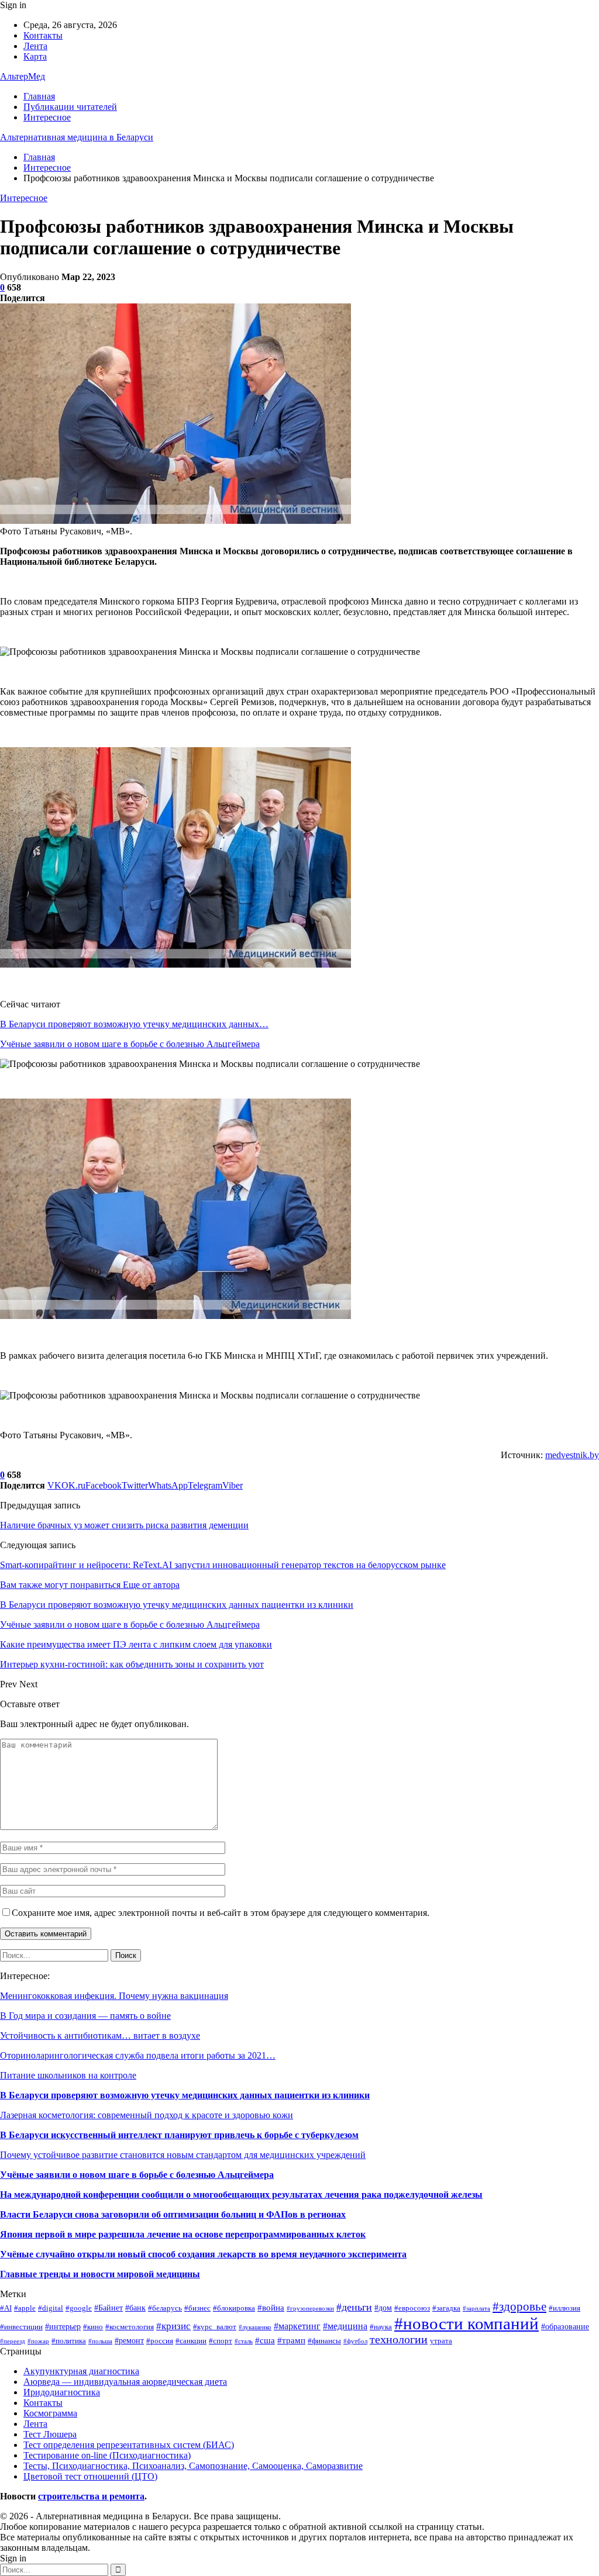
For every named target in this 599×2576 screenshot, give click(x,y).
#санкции (191, 2341)
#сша (265, 2340)
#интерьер (63, 2326)
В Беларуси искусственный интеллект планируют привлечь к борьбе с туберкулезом (179, 2135)
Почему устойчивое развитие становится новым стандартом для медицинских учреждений (183, 2155)
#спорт (221, 2341)
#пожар (38, 2341)
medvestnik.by (572, 1455)
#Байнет (109, 2308)
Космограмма (50, 2413)
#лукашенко (255, 2327)
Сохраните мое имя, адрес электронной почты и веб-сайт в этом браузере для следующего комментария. (221, 1913)
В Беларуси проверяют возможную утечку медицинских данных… (134, 1024)
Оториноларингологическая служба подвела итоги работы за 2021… (138, 2055)
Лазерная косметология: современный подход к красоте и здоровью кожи (147, 2115)
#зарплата (476, 2309)
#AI (6, 2308)
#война (271, 2307)
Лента (35, 46)
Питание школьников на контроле (68, 2075)
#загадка (446, 2308)
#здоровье (519, 2306)
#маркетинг (297, 2326)
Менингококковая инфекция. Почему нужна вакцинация (114, 1996)
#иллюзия (564, 2308)
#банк (135, 2308)
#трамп (291, 2340)
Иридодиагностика (62, 2392)
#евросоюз (412, 2308)
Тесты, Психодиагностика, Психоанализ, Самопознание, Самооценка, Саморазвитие (193, 2466)
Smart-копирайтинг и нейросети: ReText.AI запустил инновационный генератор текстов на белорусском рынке (223, 1565)
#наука (381, 2327)
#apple (25, 2308)
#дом (383, 2308)
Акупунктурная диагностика (81, 2371)
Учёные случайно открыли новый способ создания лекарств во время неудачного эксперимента (203, 2254)
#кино (93, 2327)
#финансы (324, 2341)
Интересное (47, 117)
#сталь (244, 2341)
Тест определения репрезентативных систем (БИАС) (129, 2445)
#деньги (354, 2307)
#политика (69, 2341)
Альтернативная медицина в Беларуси (77, 137)
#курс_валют (215, 2327)
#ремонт (129, 2340)
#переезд (13, 2341)
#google (79, 2308)
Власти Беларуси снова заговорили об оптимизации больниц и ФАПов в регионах (173, 2214)
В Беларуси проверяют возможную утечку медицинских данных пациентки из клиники (185, 2095)
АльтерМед (23, 76)
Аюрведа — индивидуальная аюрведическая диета (125, 2382)
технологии (399, 2340)
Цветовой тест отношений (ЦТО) (90, 2476)
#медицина (345, 2326)
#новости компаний (467, 2323)
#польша (100, 2341)
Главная (39, 96)
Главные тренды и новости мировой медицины (100, 2274)
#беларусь (165, 2308)
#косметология (130, 2327)
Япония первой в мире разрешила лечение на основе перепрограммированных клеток (183, 2234)
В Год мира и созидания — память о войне (85, 2016)
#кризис (173, 2326)
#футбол (355, 2341)
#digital (51, 2308)
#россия (160, 2341)
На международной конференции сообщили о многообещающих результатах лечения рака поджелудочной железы (241, 2195)
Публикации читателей (70, 107)
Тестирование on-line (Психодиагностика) (107, 2455)
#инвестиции (21, 2327)
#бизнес (197, 2308)
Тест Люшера (50, 2434)
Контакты (43, 35)
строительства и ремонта (91, 2496)
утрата (441, 2341)
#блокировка (234, 2308)
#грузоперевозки (310, 2309)
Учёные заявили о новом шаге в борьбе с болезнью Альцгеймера (130, 1044)
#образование (565, 2326)
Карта (35, 56)
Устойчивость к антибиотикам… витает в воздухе (100, 2035)
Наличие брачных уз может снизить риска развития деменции (124, 1525)
